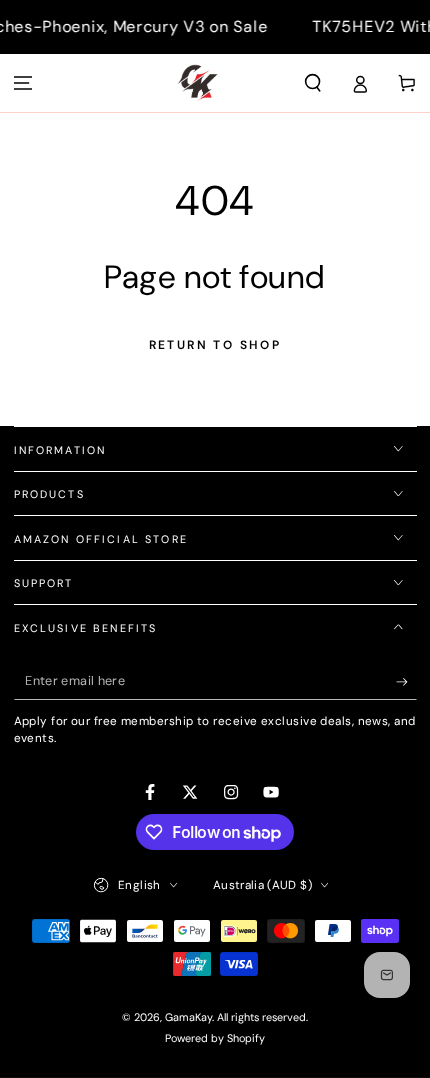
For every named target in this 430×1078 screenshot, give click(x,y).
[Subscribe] (406, 682)
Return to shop (215, 345)
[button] (313, 83)
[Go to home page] (197, 83)
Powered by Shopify (215, 1038)
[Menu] (23, 83)
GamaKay (188, 1017)
